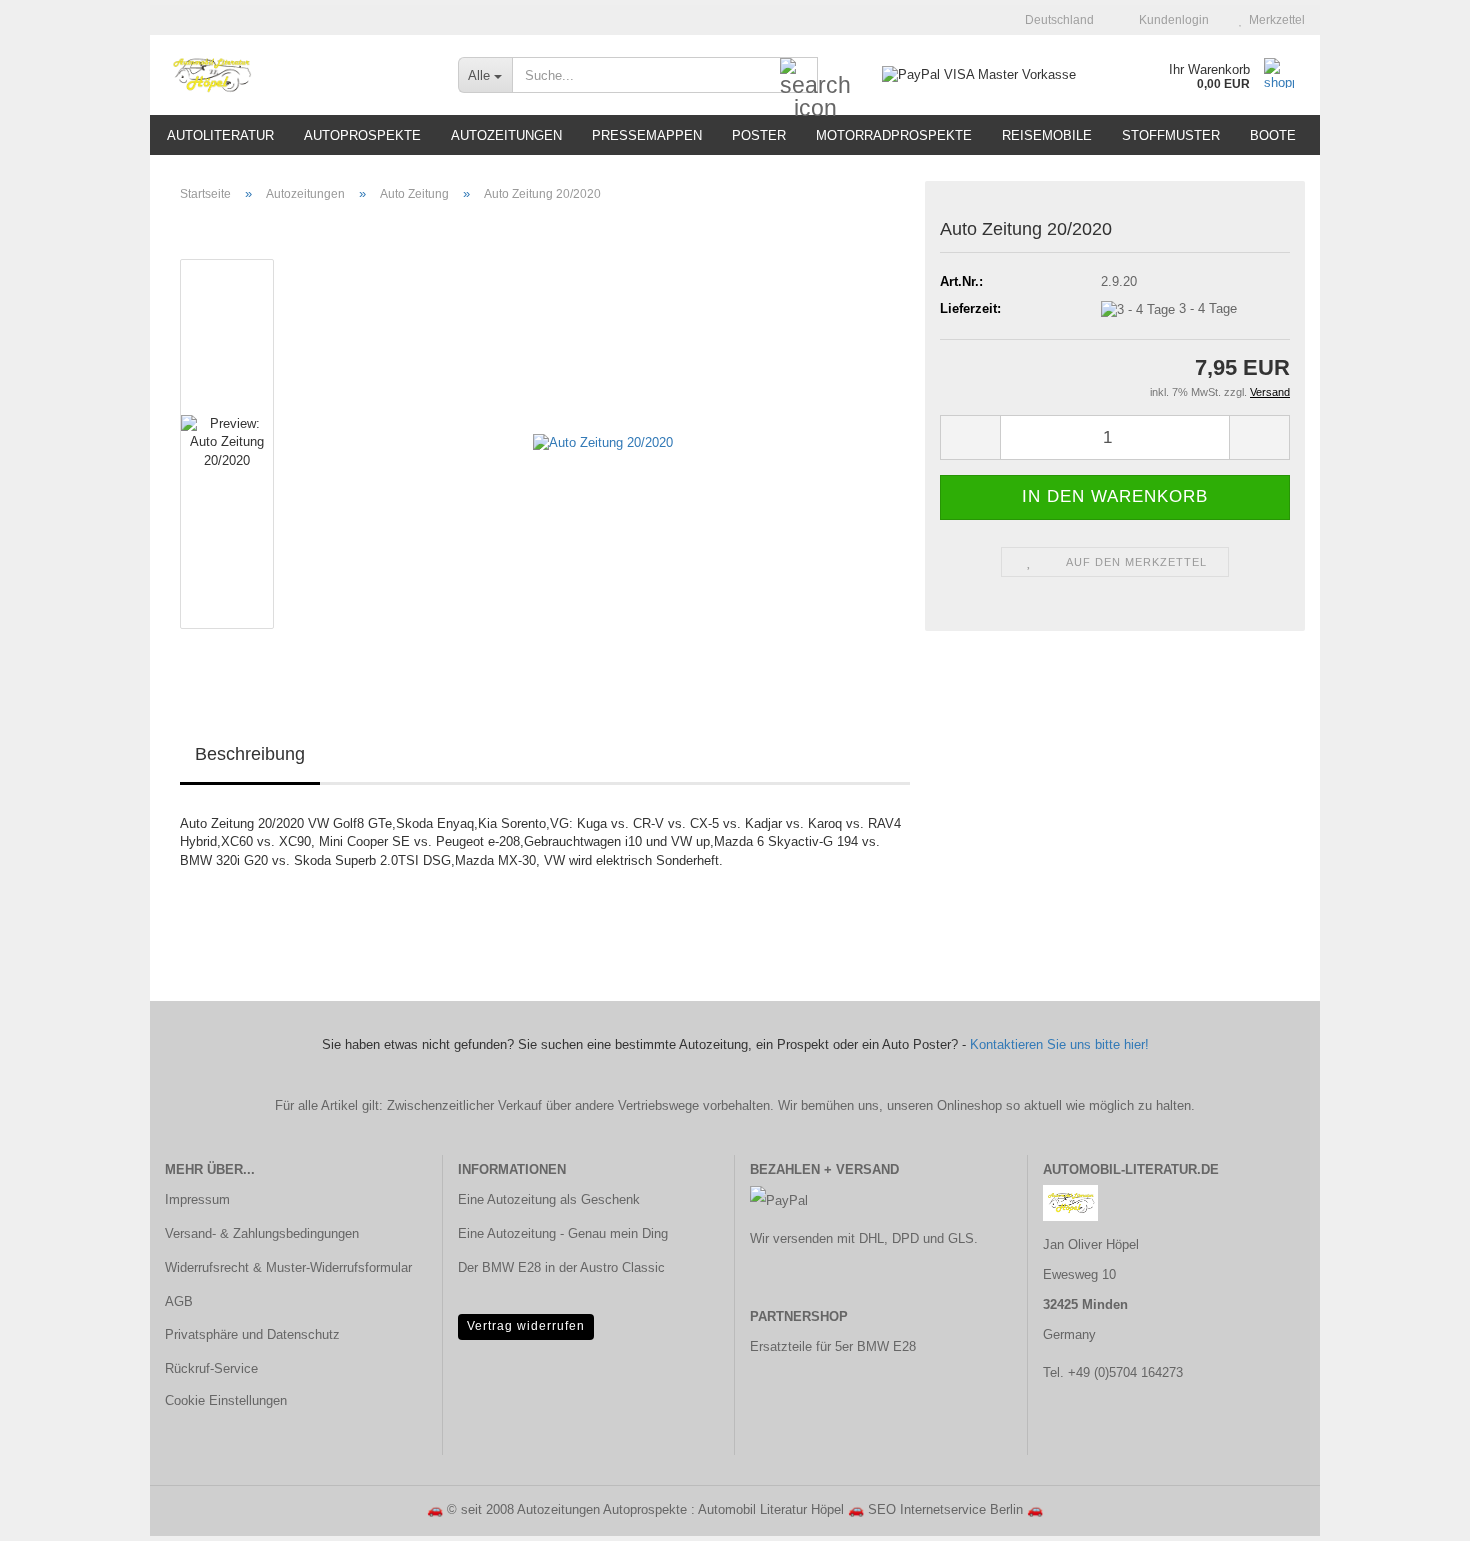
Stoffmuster (1171, 135)
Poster (759, 135)
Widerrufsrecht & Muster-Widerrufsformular (288, 1267)
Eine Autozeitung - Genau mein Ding (563, 1233)
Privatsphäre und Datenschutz (252, 1334)
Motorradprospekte (894, 135)
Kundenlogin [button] (1171, 20)
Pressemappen (647, 135)
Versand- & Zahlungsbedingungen (262, 1233)
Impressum (197, 1199)
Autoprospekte (362, 135)
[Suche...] (799, 76)
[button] (1053, 20)
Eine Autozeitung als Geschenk (549, 1199)
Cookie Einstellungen (226, 1400)
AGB (179, 1301)
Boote (1273, 135)
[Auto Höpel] (296, 75)
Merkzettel (1274, 20)
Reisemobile (1047, 135)
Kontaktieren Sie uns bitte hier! (1059, 1044)
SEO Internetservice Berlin (945, 1509)
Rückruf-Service (211, 1368)
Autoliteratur (220, 135)
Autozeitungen (506, 135)
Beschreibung (250, 754)
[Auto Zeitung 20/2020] (603, 442)
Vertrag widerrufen (526, 1326)
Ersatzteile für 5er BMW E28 (833, 1346)
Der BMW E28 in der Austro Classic (561, 1267)
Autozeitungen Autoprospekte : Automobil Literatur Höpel (680, 1509)
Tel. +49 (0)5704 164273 (1113, 1372)
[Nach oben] (1415, 1511)
